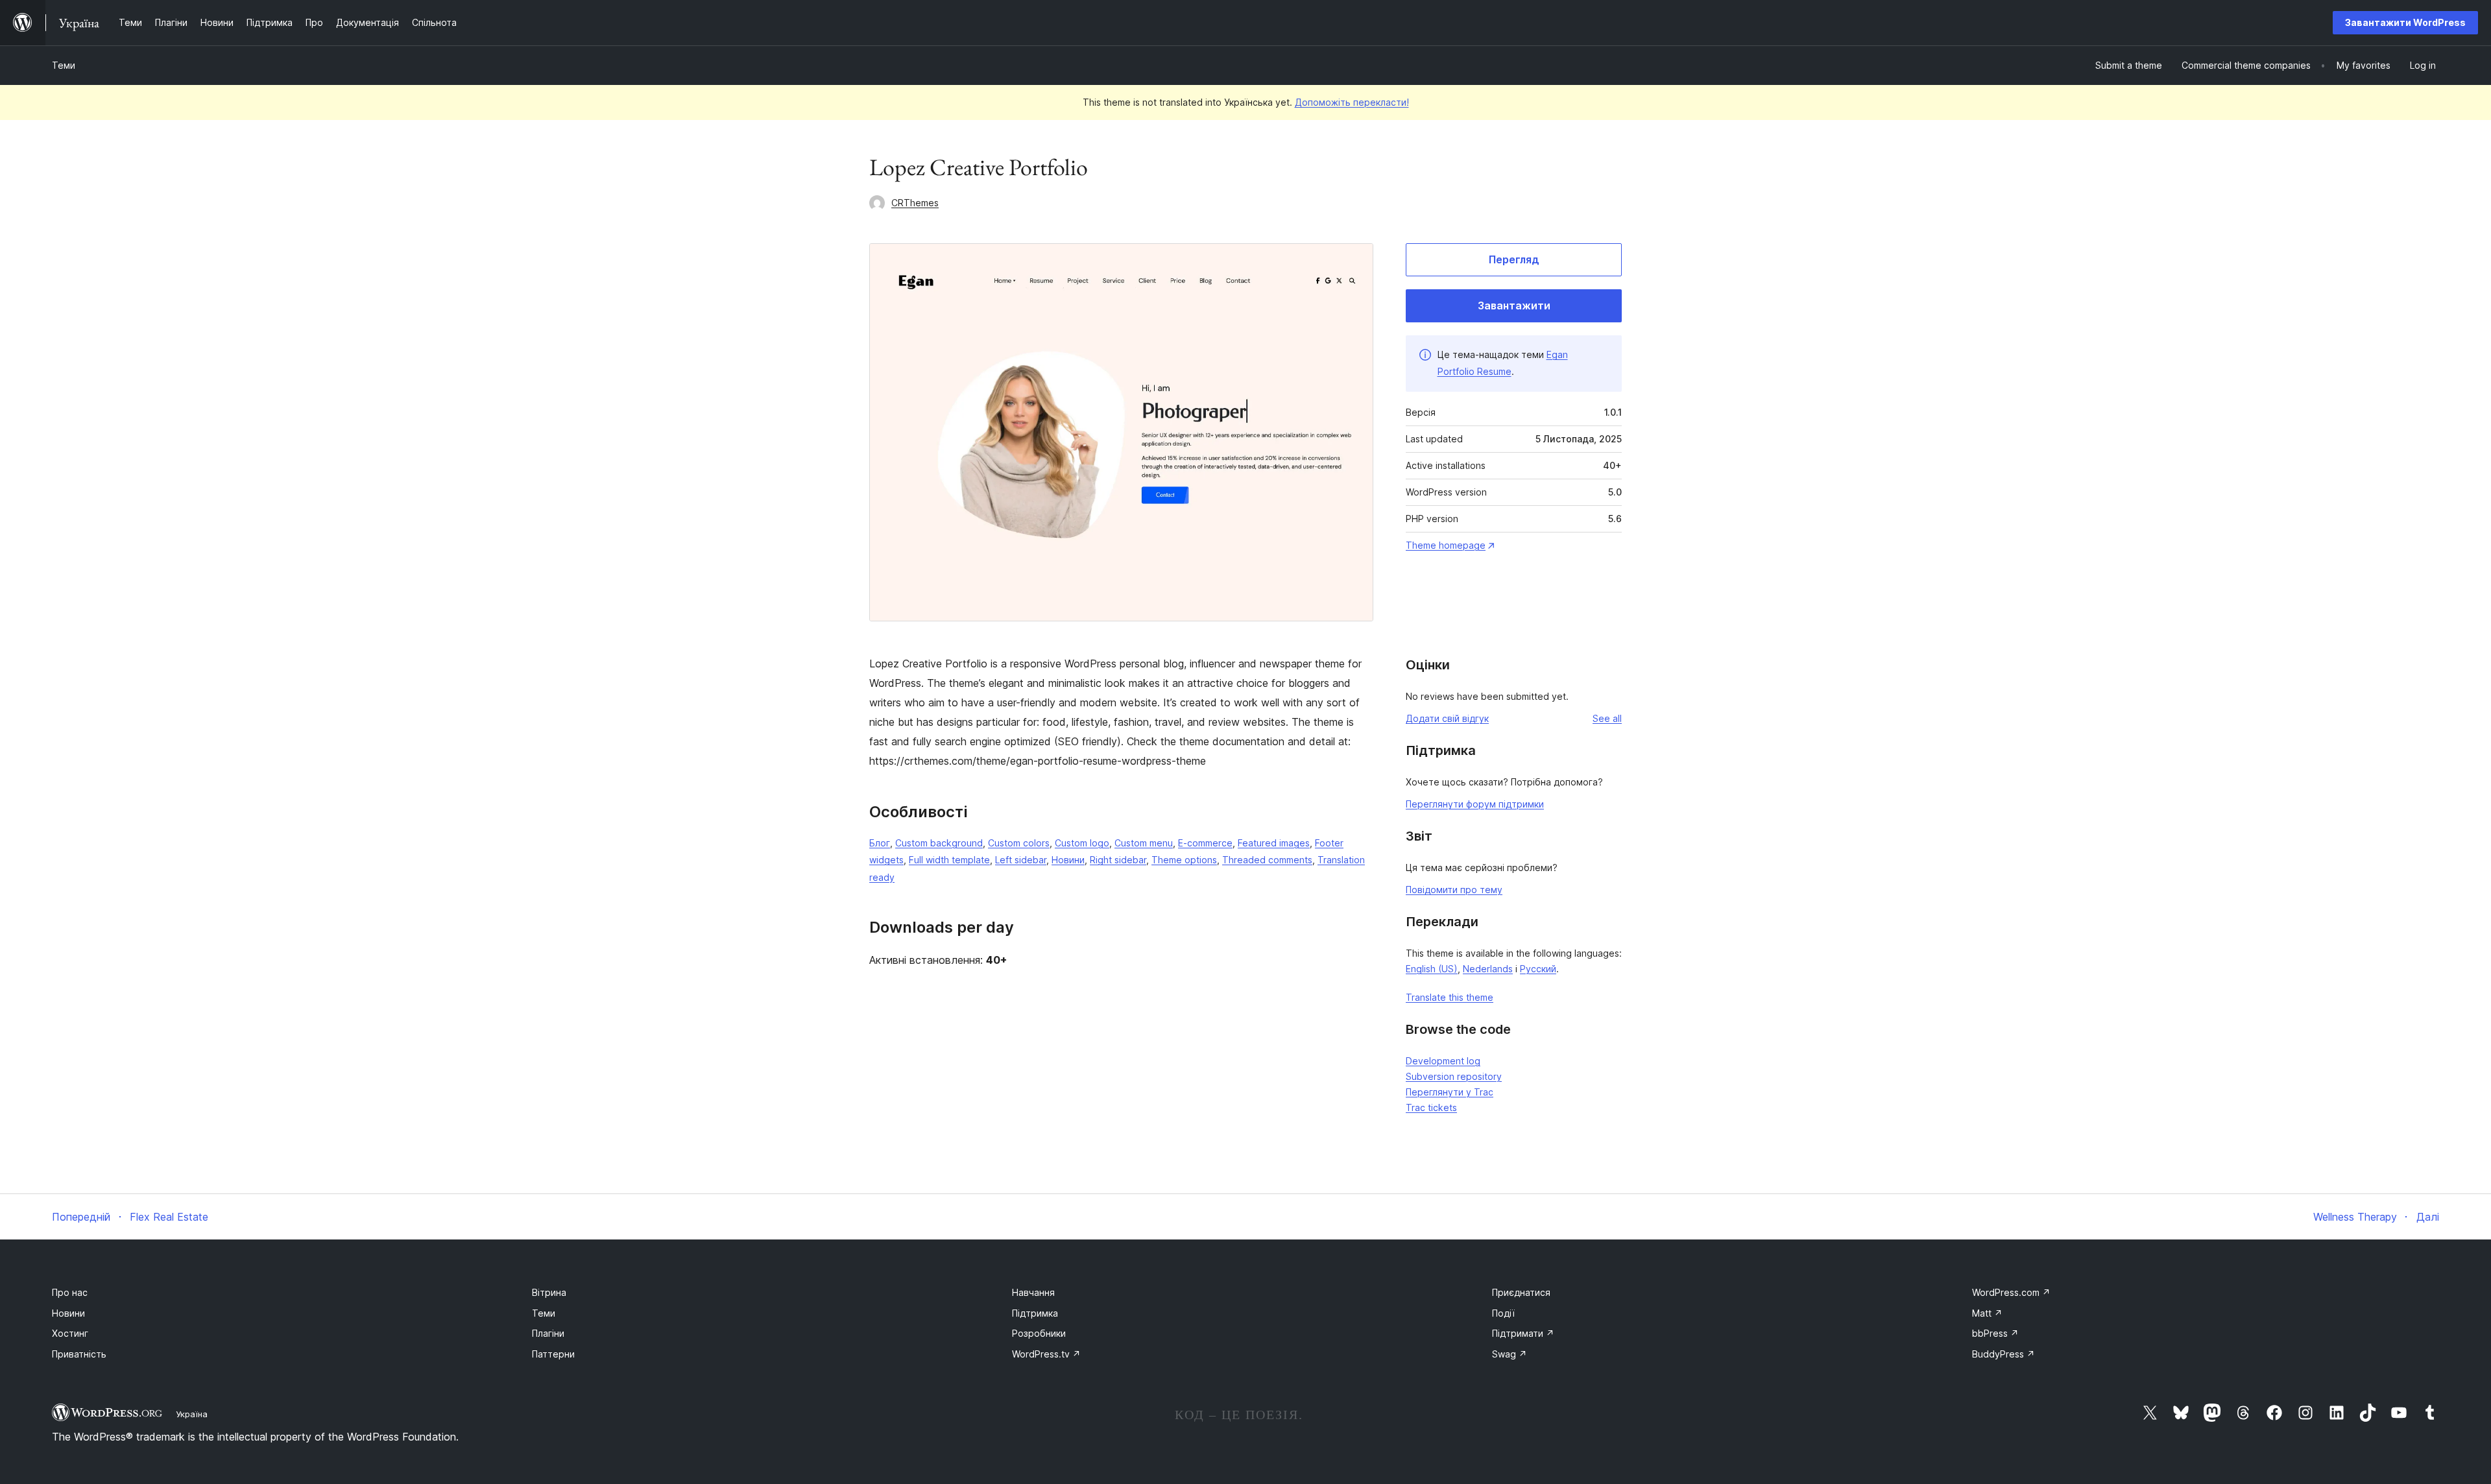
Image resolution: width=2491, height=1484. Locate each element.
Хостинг (70, 1333)
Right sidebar (1118, 860)
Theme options (1184, 860)
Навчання (1033, 1292)
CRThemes (915, 203)
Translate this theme (1450, 997)
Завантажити (1514, 305)
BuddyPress (2004, 1354)
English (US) (1432, 969)
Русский (1538, 969)
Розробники (1039, 1333)
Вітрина (549, 1292)
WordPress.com (2011, 1292)
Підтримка (1035, 1313)
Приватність (79, 1354)
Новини (1068, 860)
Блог (880, 843)
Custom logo (1082, 843)
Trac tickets (1431, 1107)
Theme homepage (1446, 545)
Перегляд (1514, 259)
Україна (192, 1414)
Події (1503, 1313)
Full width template (949, 860)
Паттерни (553, 1354)
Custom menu (1144, 843)
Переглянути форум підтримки (1475, 804)
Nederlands (1488, 969)
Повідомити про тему (1454, 890)
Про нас (70, 1292)
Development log (1443, 1061)
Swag (1510, 1354)
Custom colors (1019, 843)
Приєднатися (1521, 1292)
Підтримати (1523, 1333)
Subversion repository (1454, 1076)
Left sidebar (1021, 860)
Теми (64, 65)
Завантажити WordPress (2405, 22)
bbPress (1995, 1333)
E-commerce (1205, 843)
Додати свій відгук (1447, 718)
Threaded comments (1267, 860)
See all (1607, 718)
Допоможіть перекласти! (1352, 102)
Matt (1987, 1313)
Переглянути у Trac (1450, 1092)
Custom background (939, 843)
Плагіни (548, 1333)
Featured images (1274, 843)
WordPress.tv (1046, 1354)
